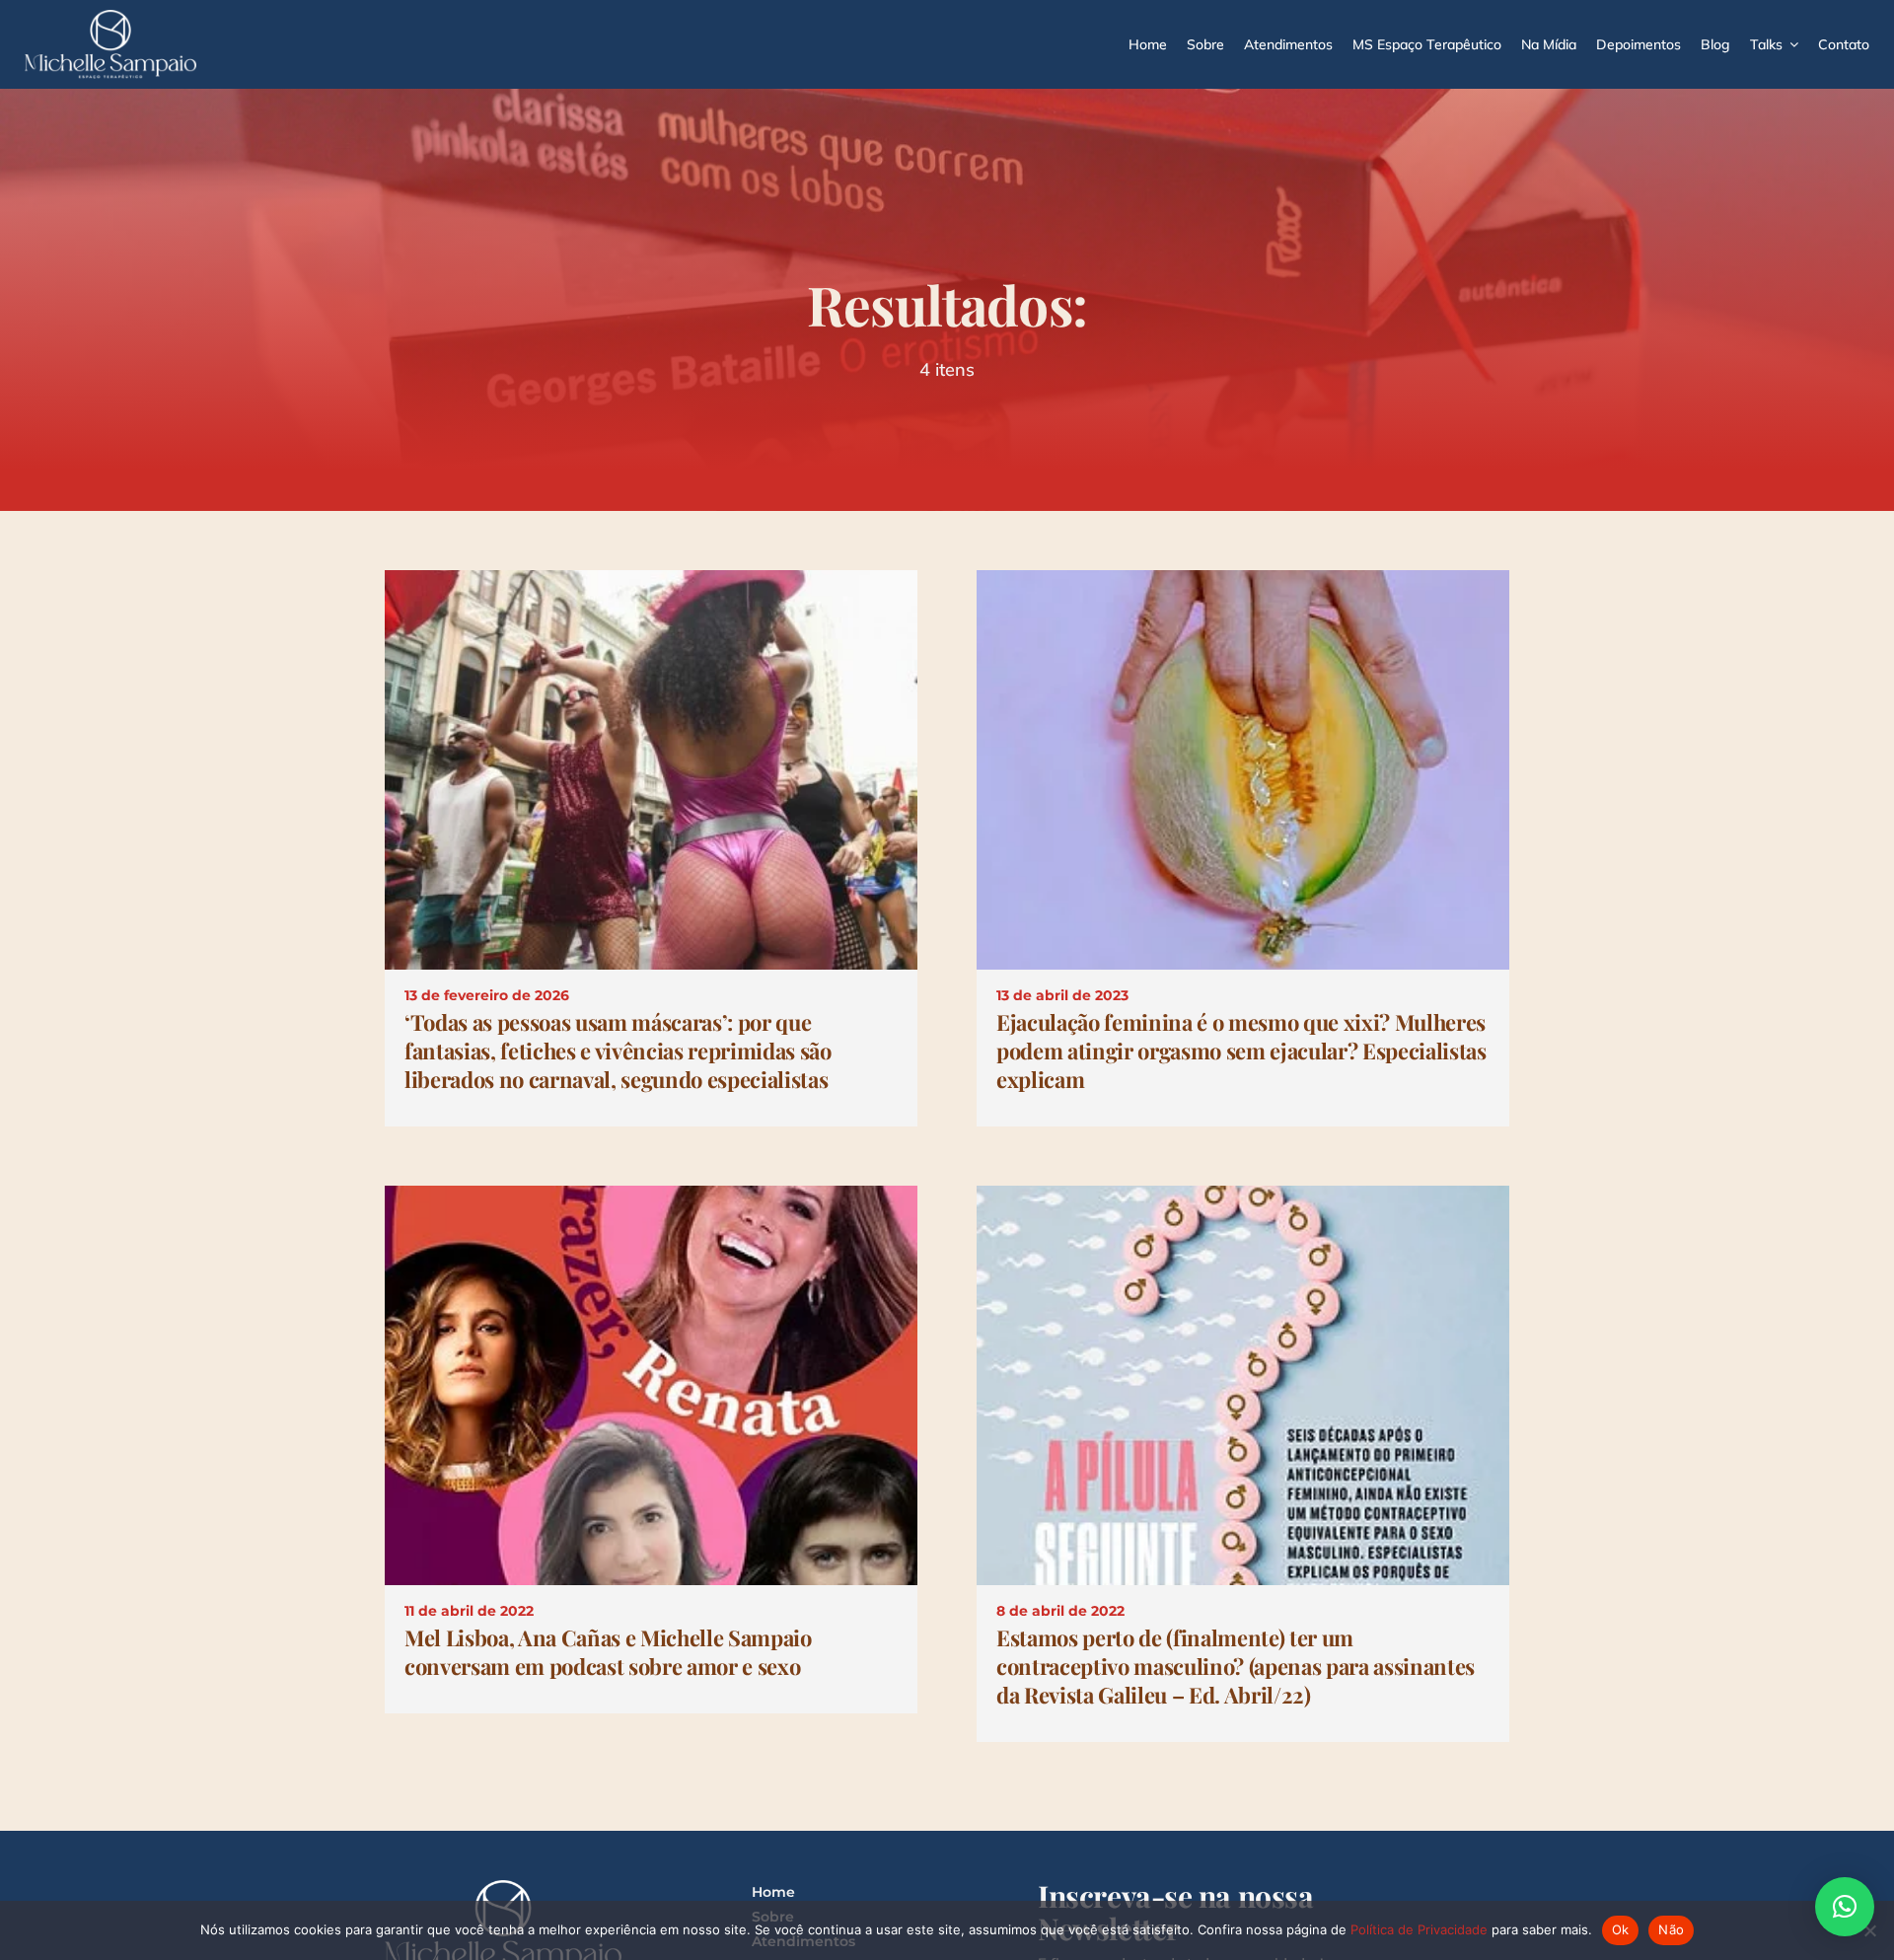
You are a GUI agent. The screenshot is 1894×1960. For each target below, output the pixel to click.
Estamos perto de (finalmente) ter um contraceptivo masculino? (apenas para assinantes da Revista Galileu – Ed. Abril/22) (1236, 1666)
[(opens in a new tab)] (651, 582)
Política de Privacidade (1419, 1929)
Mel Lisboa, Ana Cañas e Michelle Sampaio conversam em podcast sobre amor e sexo (608, 1652)
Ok (1621, 1929)
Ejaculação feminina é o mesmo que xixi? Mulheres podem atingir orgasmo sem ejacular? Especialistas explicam (1241, 1051)
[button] (1845, 1907)
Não (1671, 1929)
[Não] (1869, 1930)
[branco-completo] (110, 17)
